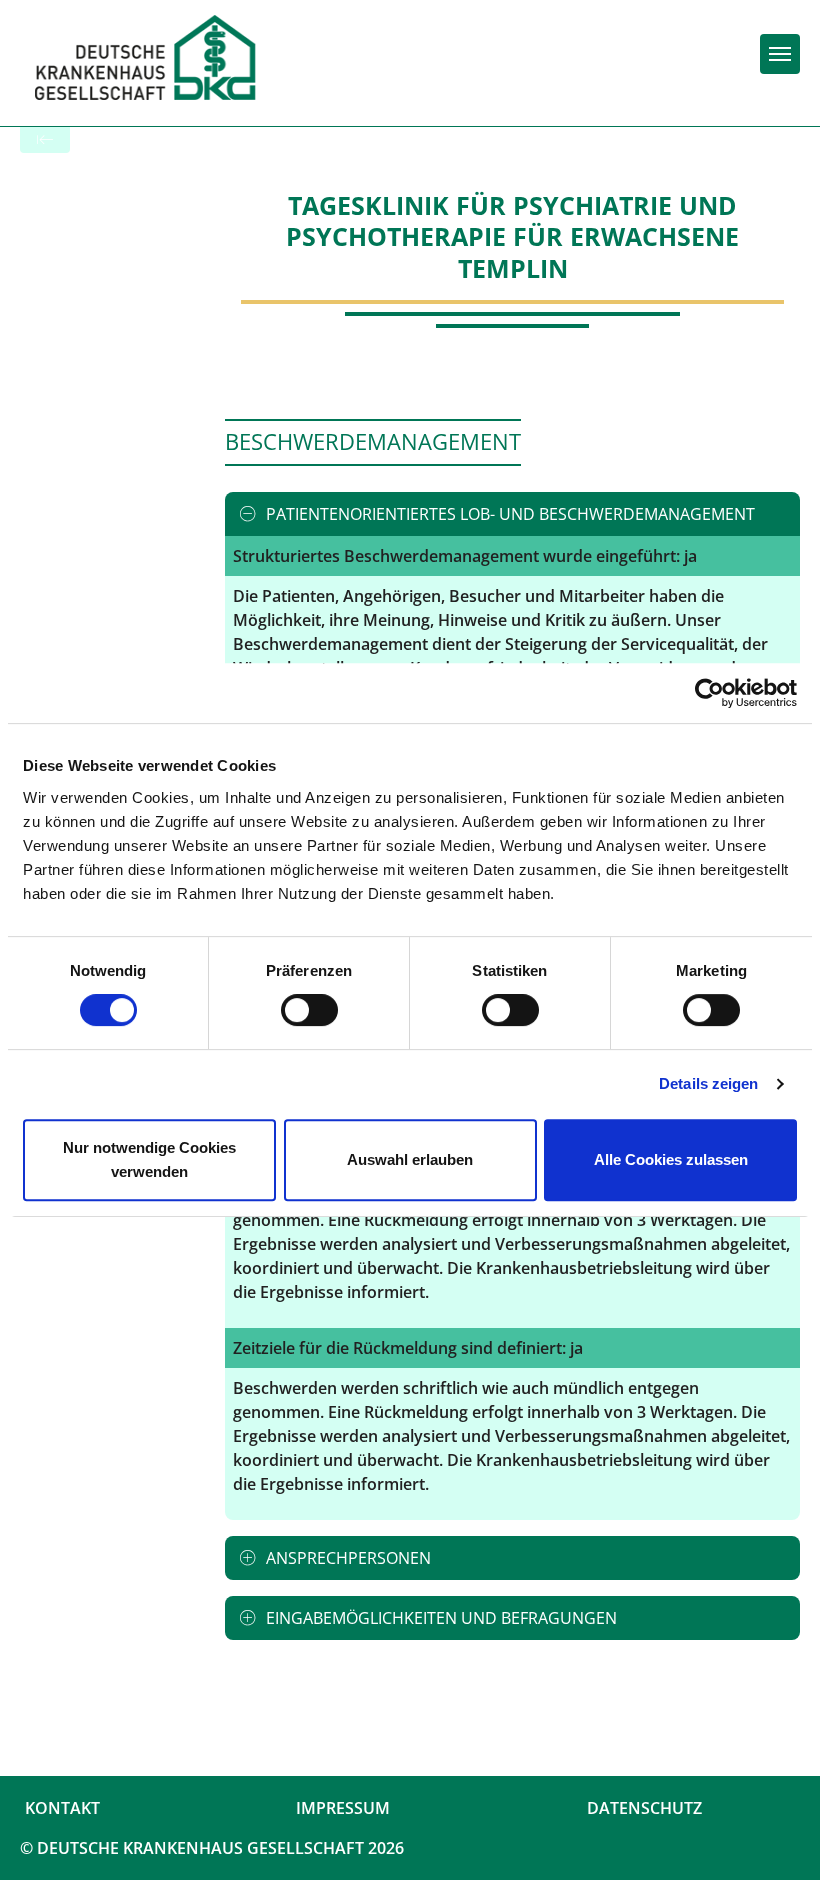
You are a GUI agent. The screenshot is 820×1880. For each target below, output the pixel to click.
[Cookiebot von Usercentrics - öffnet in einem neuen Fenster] (709, 693)
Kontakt (62, 1808)
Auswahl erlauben (410, 1159)
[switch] (309, 1010)
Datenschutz (644, 1808)
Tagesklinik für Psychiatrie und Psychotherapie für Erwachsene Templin (512, 236)
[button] (512, 514)
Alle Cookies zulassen (671, 1159)
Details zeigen (708, 1083)
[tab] (512, 514)
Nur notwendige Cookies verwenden (149, 1159)
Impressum (343, 1808)
